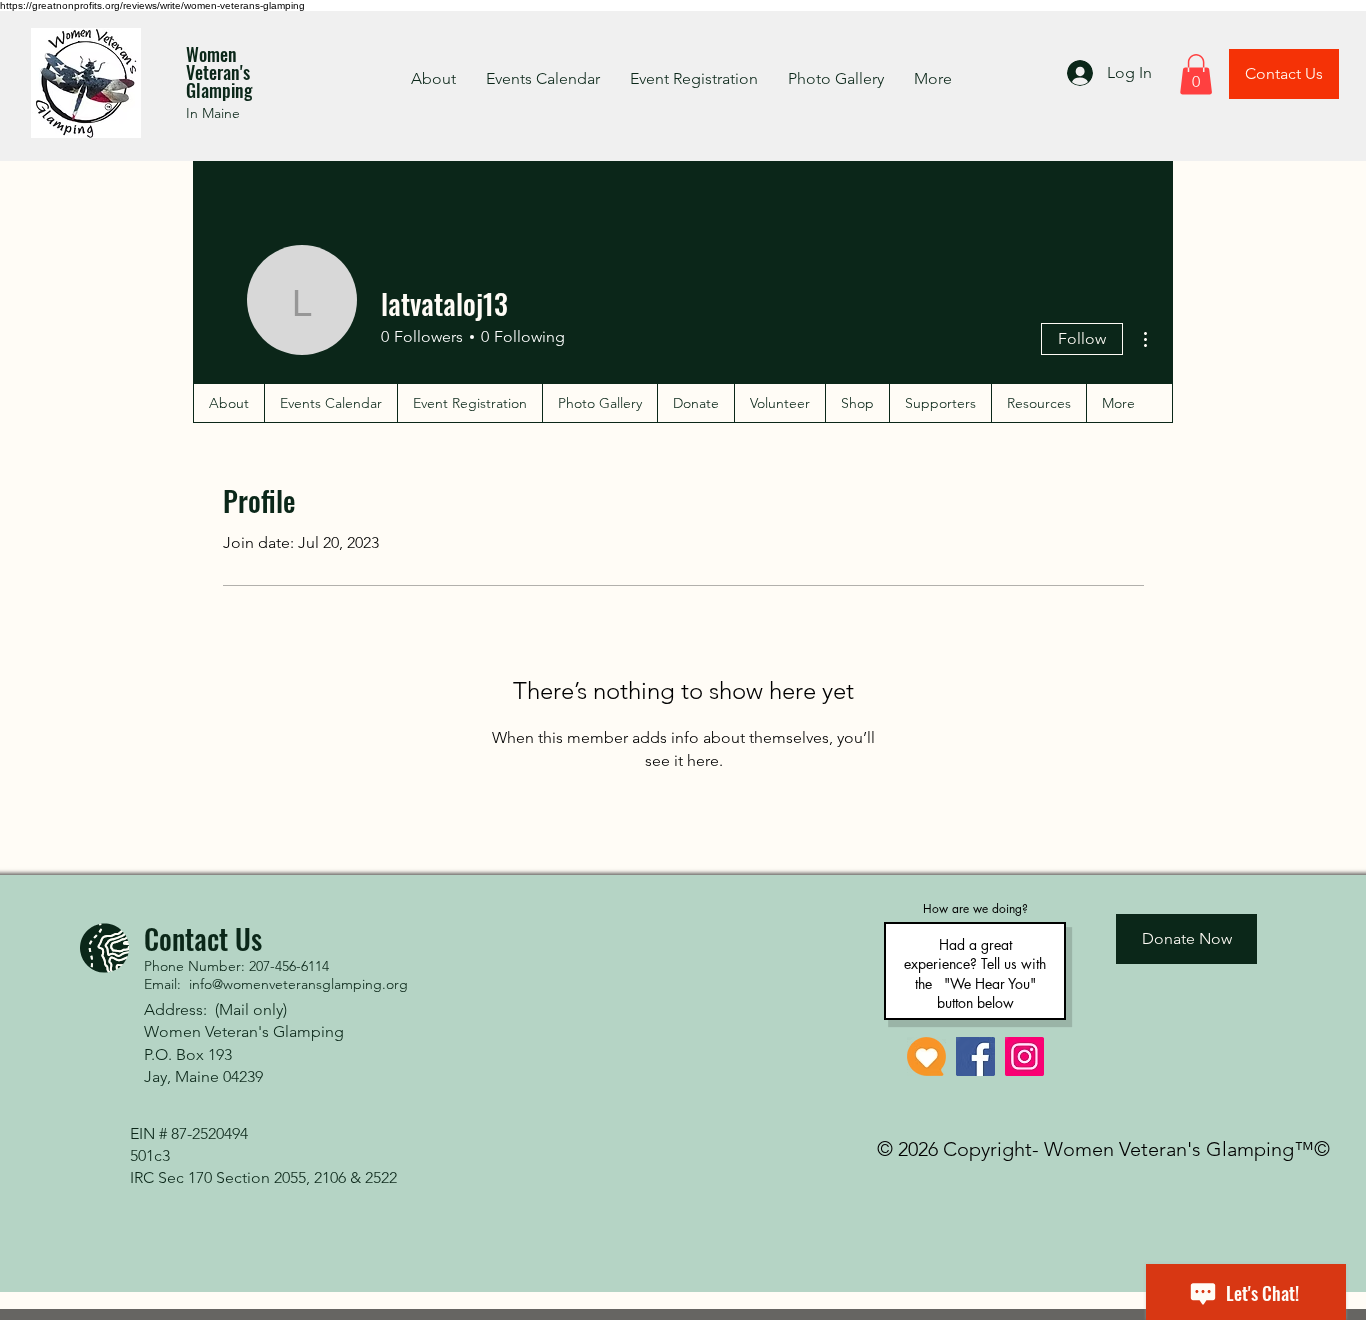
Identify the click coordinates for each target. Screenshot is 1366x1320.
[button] (1196, 74)
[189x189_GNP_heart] (926, 1056)
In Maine (213, 113)
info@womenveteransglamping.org (298, 984)
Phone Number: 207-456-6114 (236, 966)
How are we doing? (975, 909)
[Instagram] (1024, 1056)
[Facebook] (975, 1056)
